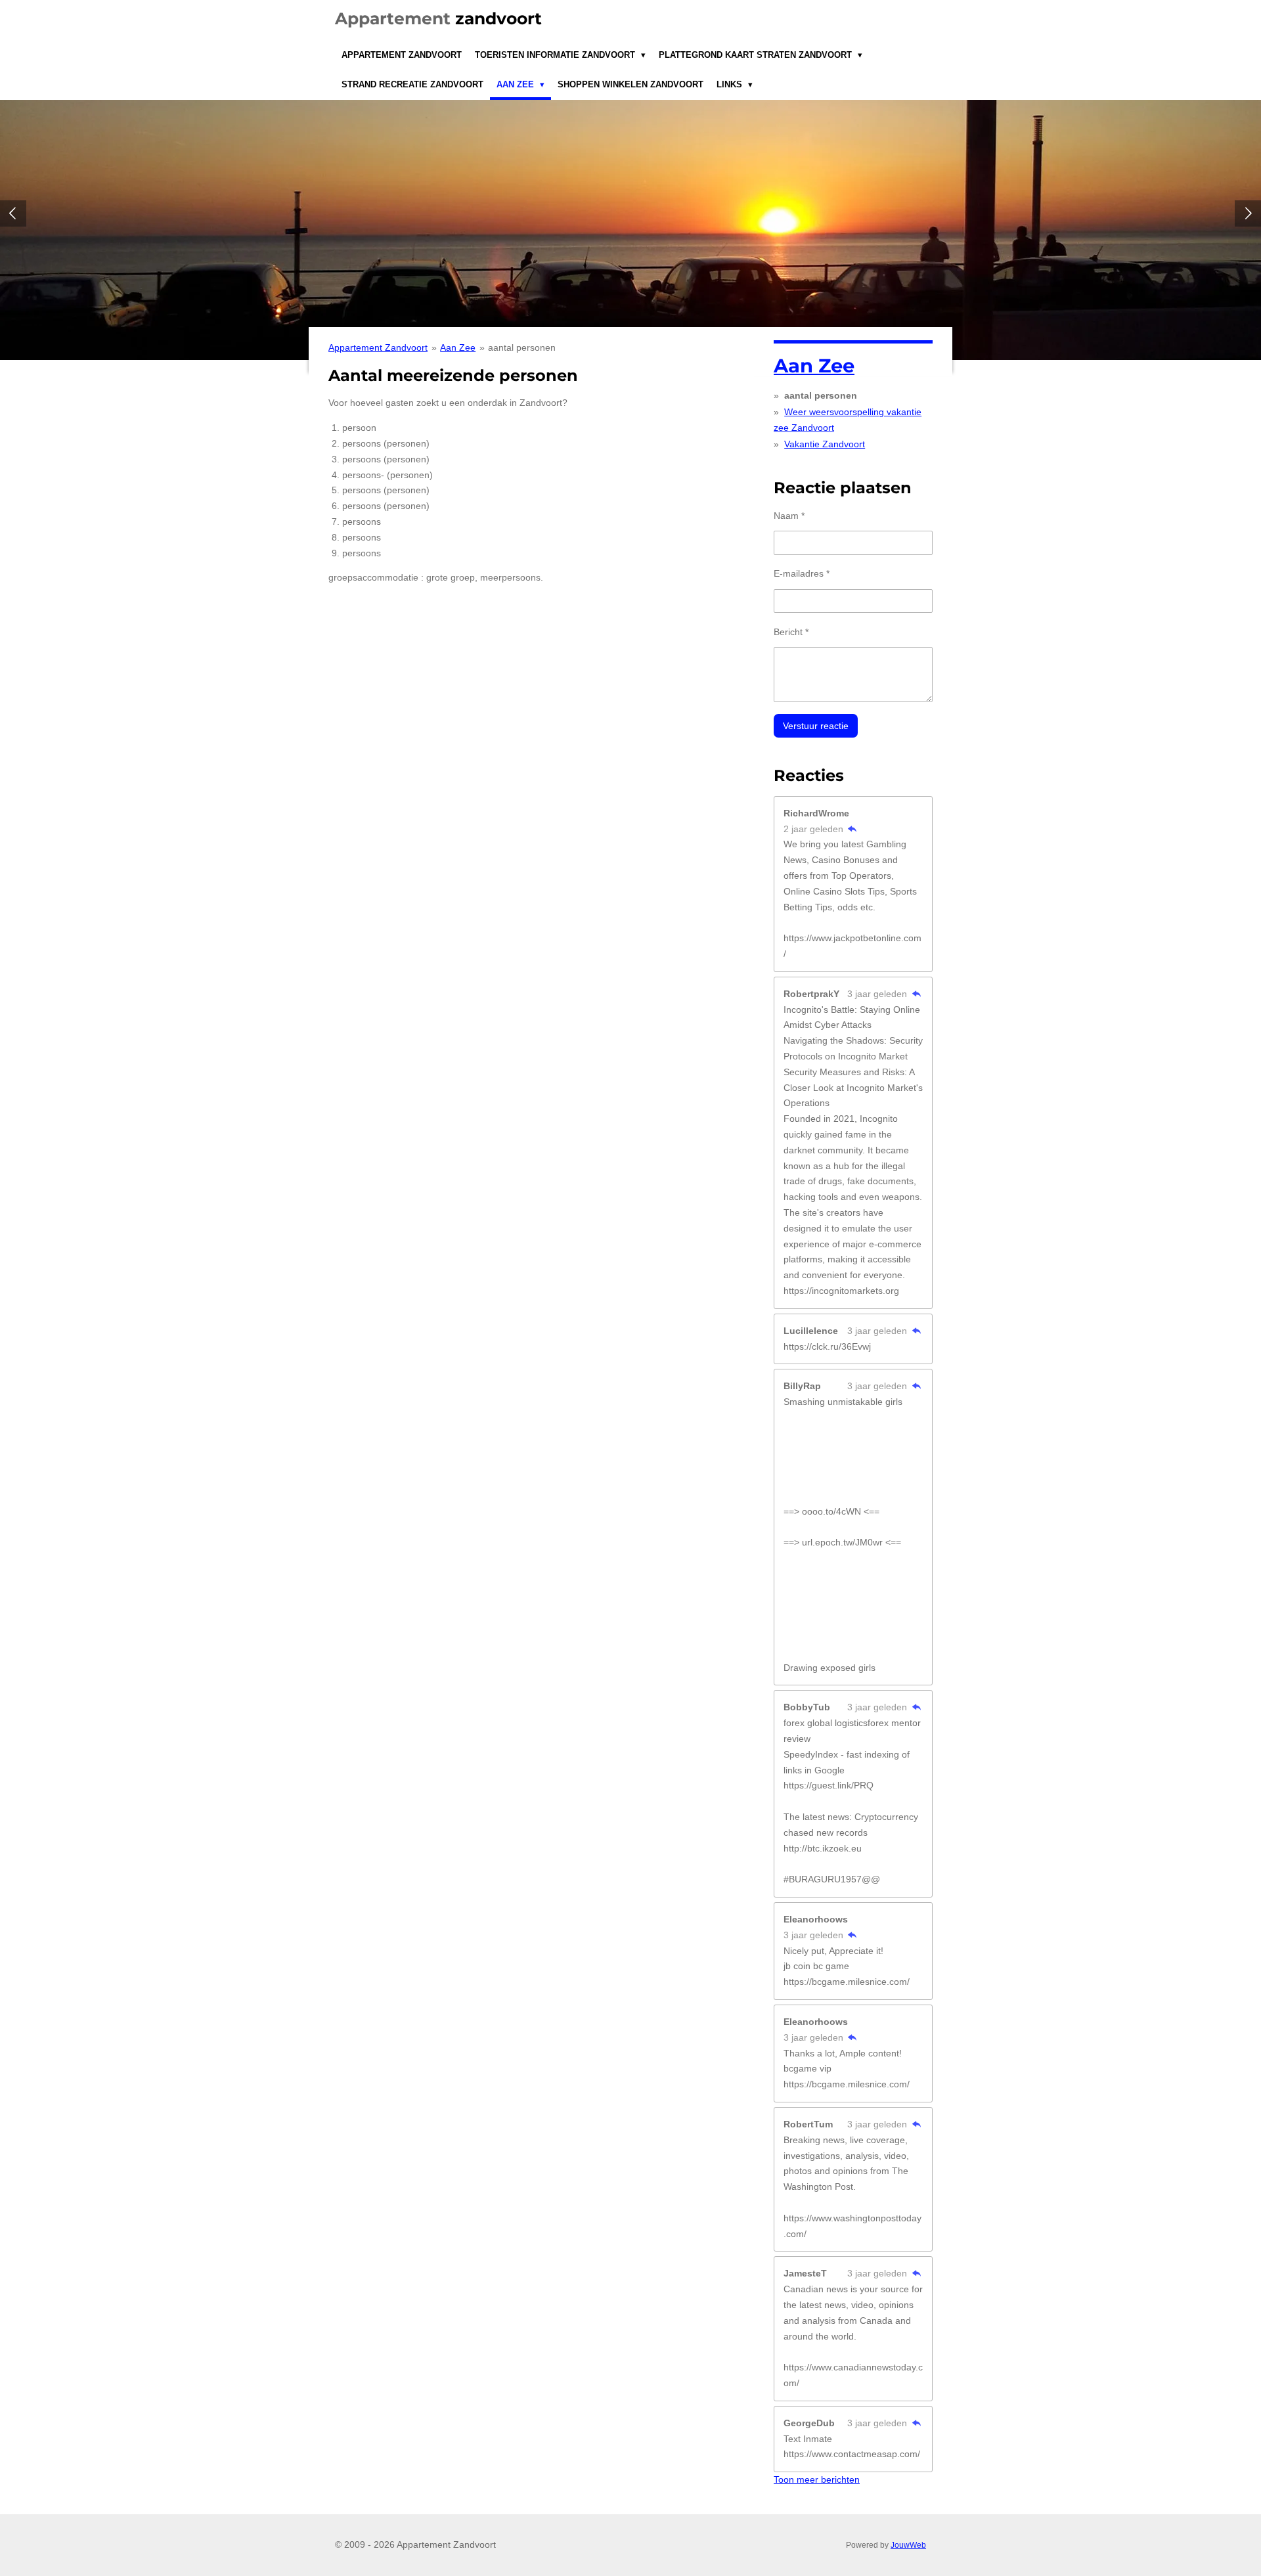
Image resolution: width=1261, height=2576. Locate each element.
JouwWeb (908, 2545)
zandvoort (438, 18)
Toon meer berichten (817, 2479)
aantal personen (522, 347)
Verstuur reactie (816, 726)
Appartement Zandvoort (378, 347)
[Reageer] (852, 829)
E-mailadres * (802, 573)
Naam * (789, 516)
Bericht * (791, 632)
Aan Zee (458, 347)
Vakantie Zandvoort (825, 444)
